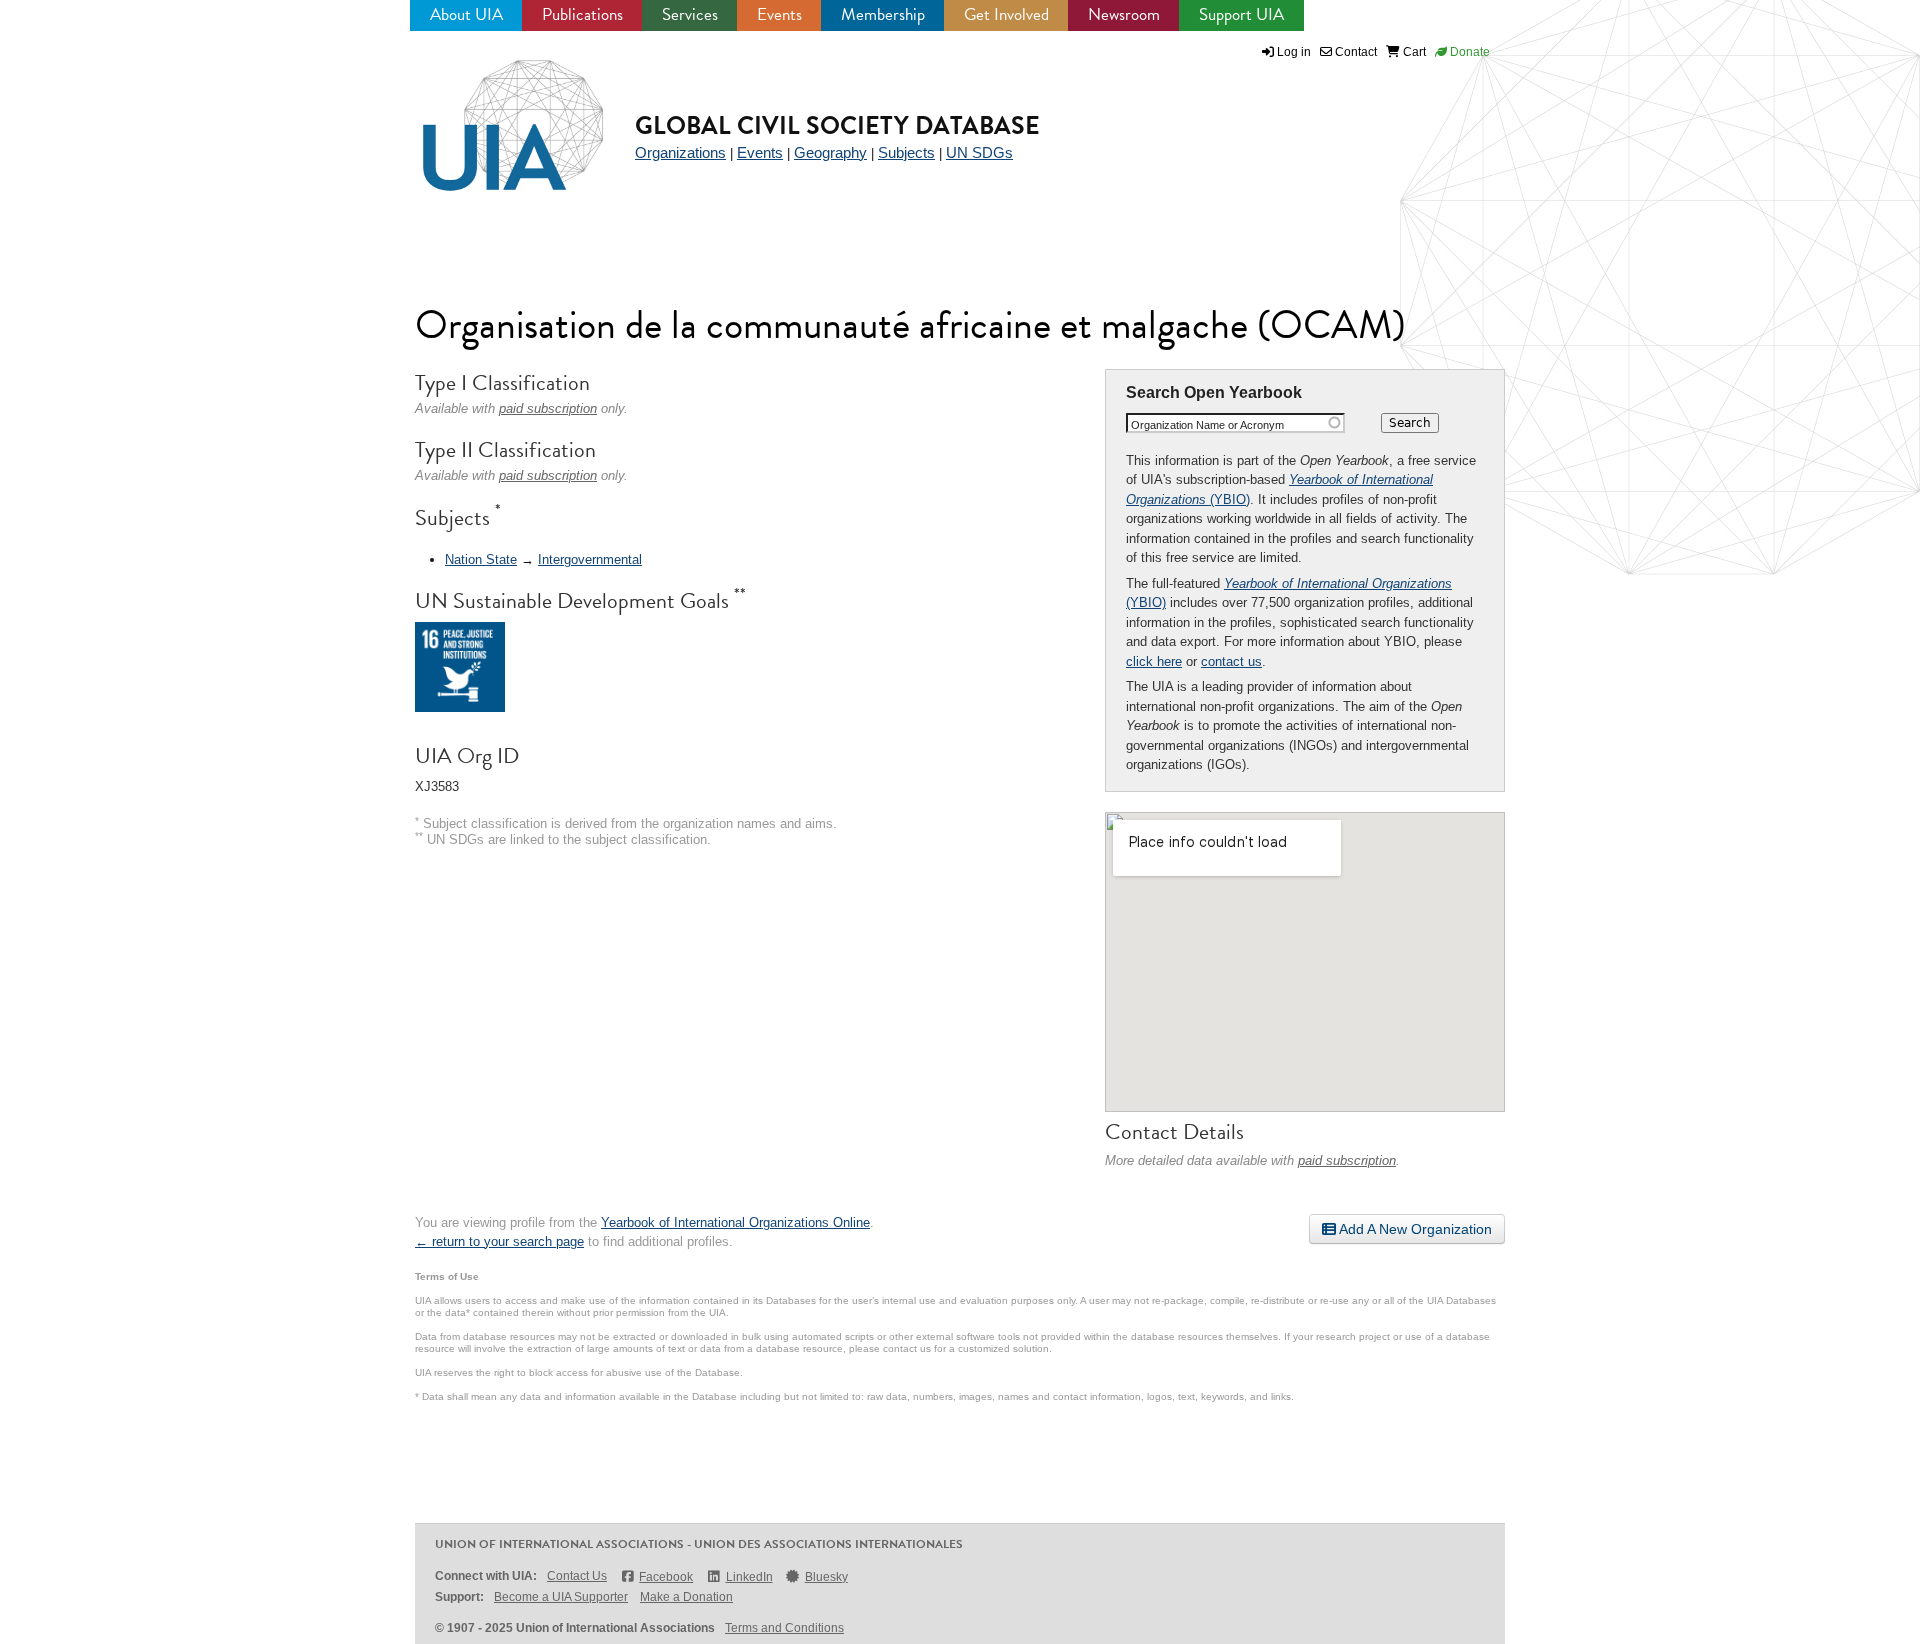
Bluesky (826, 1577)
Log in (1294, 52)
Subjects (906, 152)
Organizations (680, 152)
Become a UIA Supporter (561, 1597)
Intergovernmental (590, 559)
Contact (1354, 52)
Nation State (481, 559)
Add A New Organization (1414, 1229)
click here (1154, 661)
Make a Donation (686, 1597)
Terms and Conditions (784, 1628)
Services (690, 14)
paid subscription (1347, 1160)
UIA (490, 114)
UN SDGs (979, 152)
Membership (883, 14)
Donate (1468, 52)
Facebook (666, 1577)
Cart (1413, 52)
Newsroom (1124, 14)
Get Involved (1006, 14)
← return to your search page (499, 1241)
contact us (1231, 661)
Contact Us (577, 1576)
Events (779, 14)
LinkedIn (749, 1577)
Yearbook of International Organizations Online (735, 1222)
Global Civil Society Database (837, 125)
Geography (830, 152)
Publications (582, 14)
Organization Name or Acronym (1207, 425)
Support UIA (1241, 14)
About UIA (466, 14)
